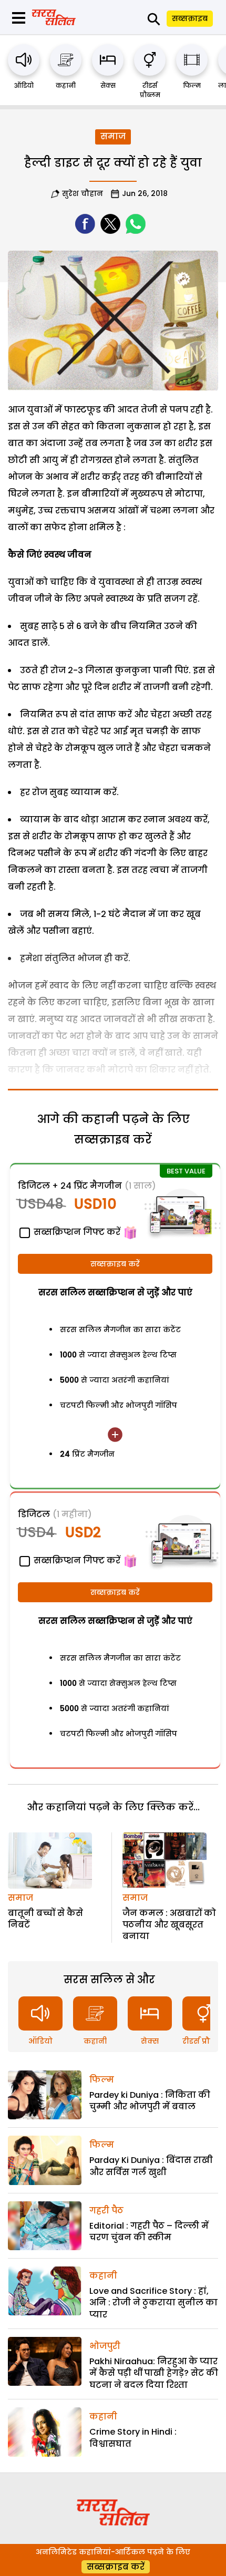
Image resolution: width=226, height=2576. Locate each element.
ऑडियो (24, 85)
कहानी (66, 85)
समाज (113, 136)
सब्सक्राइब (190, 18)
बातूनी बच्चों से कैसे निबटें (45, 1919)
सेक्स (108, 85)
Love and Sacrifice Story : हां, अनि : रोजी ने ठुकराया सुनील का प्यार (153, 2303)
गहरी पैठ (106, 2211)
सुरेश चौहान (83, 193)
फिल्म (192, 85)
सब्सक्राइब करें (115, 1264)
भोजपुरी (105, 2346)
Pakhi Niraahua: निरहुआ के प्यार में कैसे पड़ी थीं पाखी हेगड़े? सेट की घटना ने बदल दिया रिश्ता (154, 2373)
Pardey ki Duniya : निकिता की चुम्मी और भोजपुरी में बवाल (150, 2101)
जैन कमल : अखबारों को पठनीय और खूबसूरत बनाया (169, 1925)
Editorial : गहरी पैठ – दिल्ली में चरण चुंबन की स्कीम (149, 2232)
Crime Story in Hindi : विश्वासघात (133, 2438)
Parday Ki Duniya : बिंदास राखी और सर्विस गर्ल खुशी (151, 2166)
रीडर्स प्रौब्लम (150, 90)
